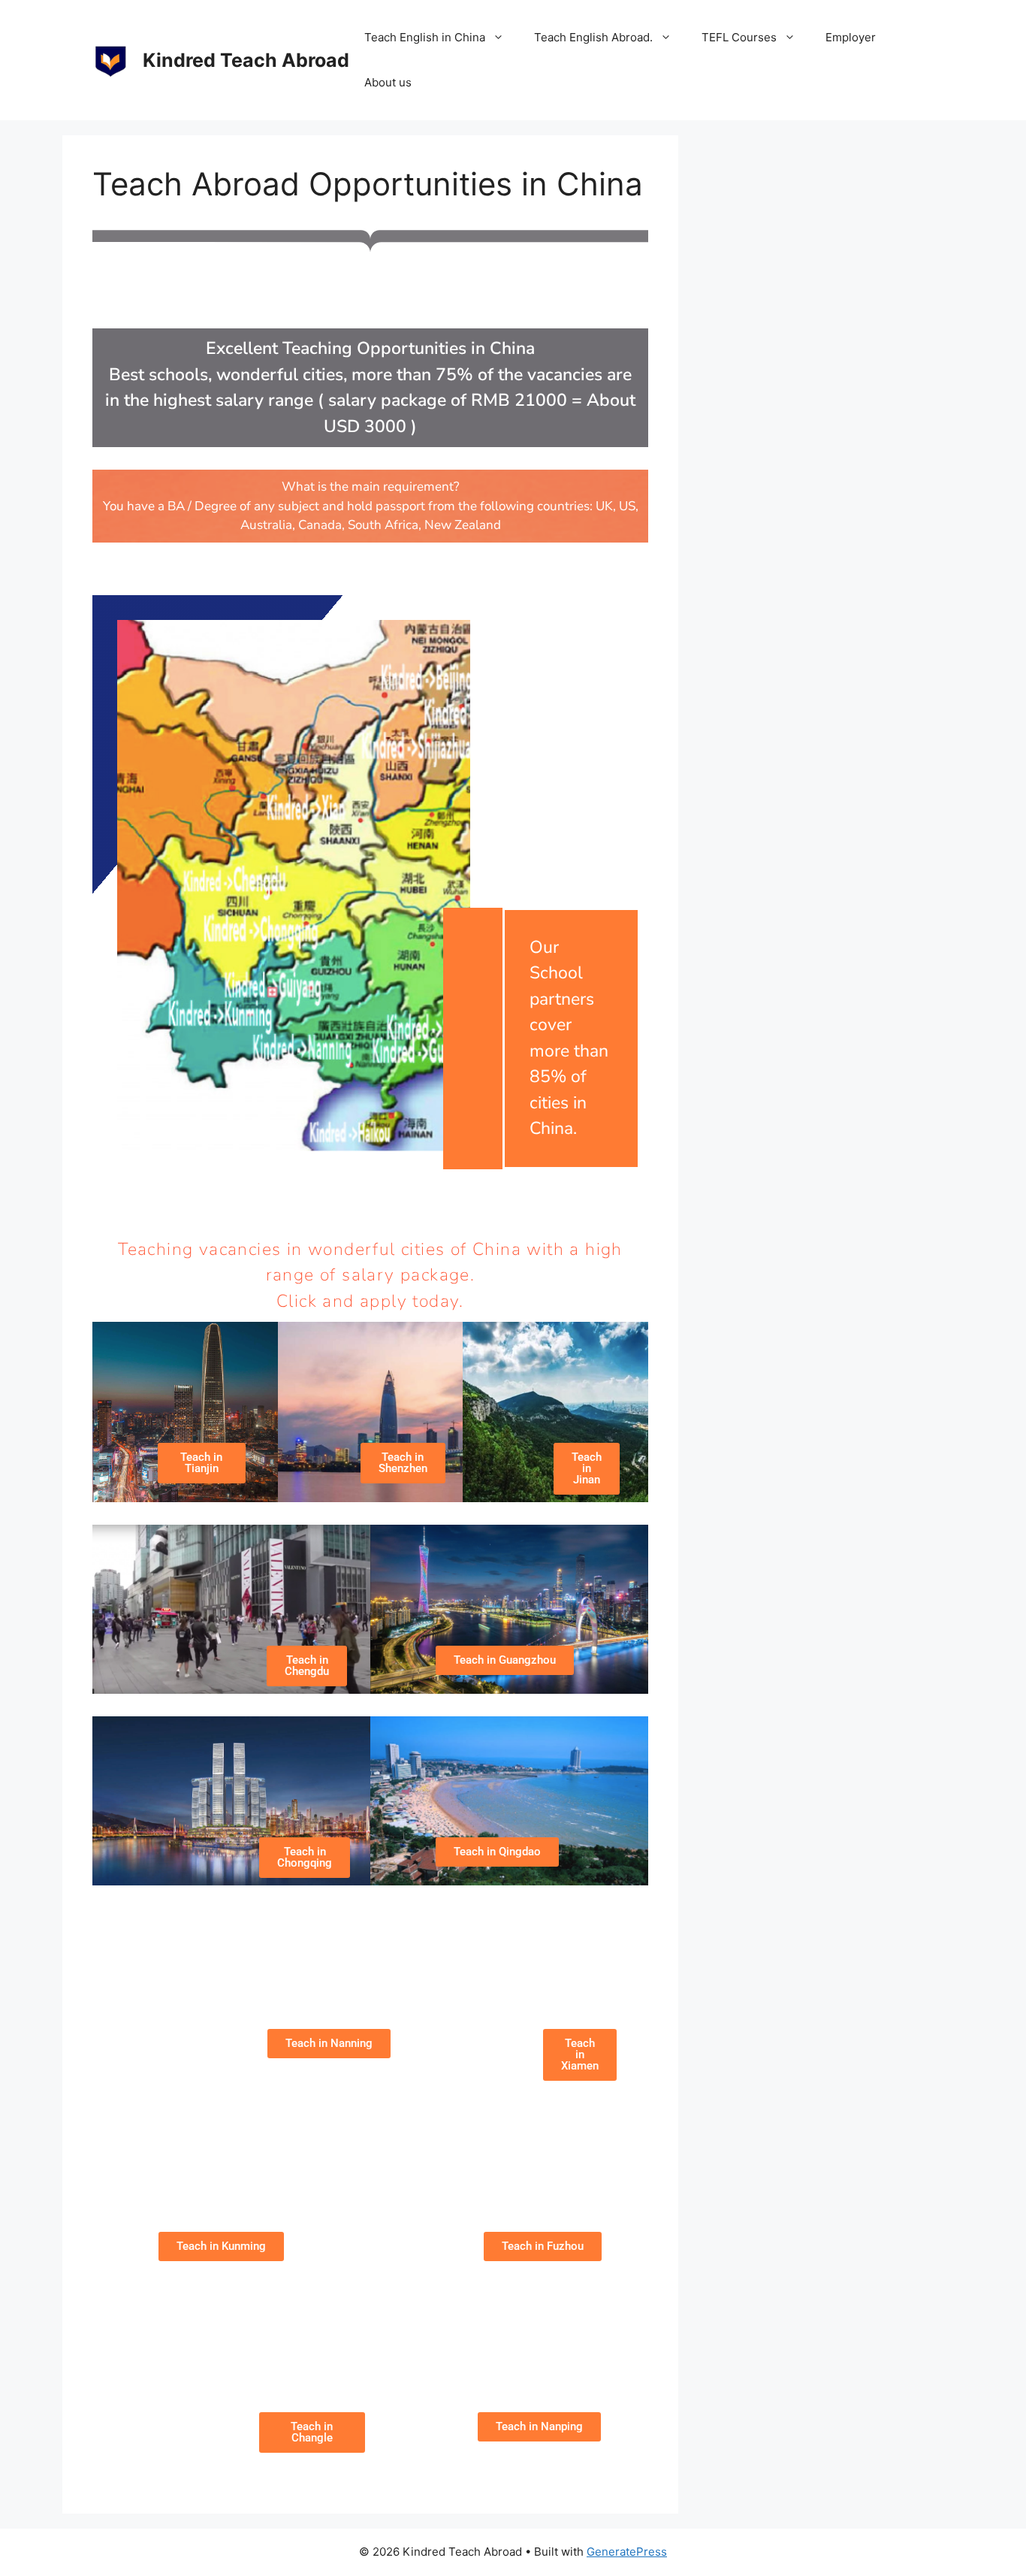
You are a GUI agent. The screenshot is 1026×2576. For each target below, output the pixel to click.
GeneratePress (627, 2552)
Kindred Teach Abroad (246, 60)
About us (388, 82)
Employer (851, 37)
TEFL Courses (739, 37)
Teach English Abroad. (593, 37)
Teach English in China (425, 37)
